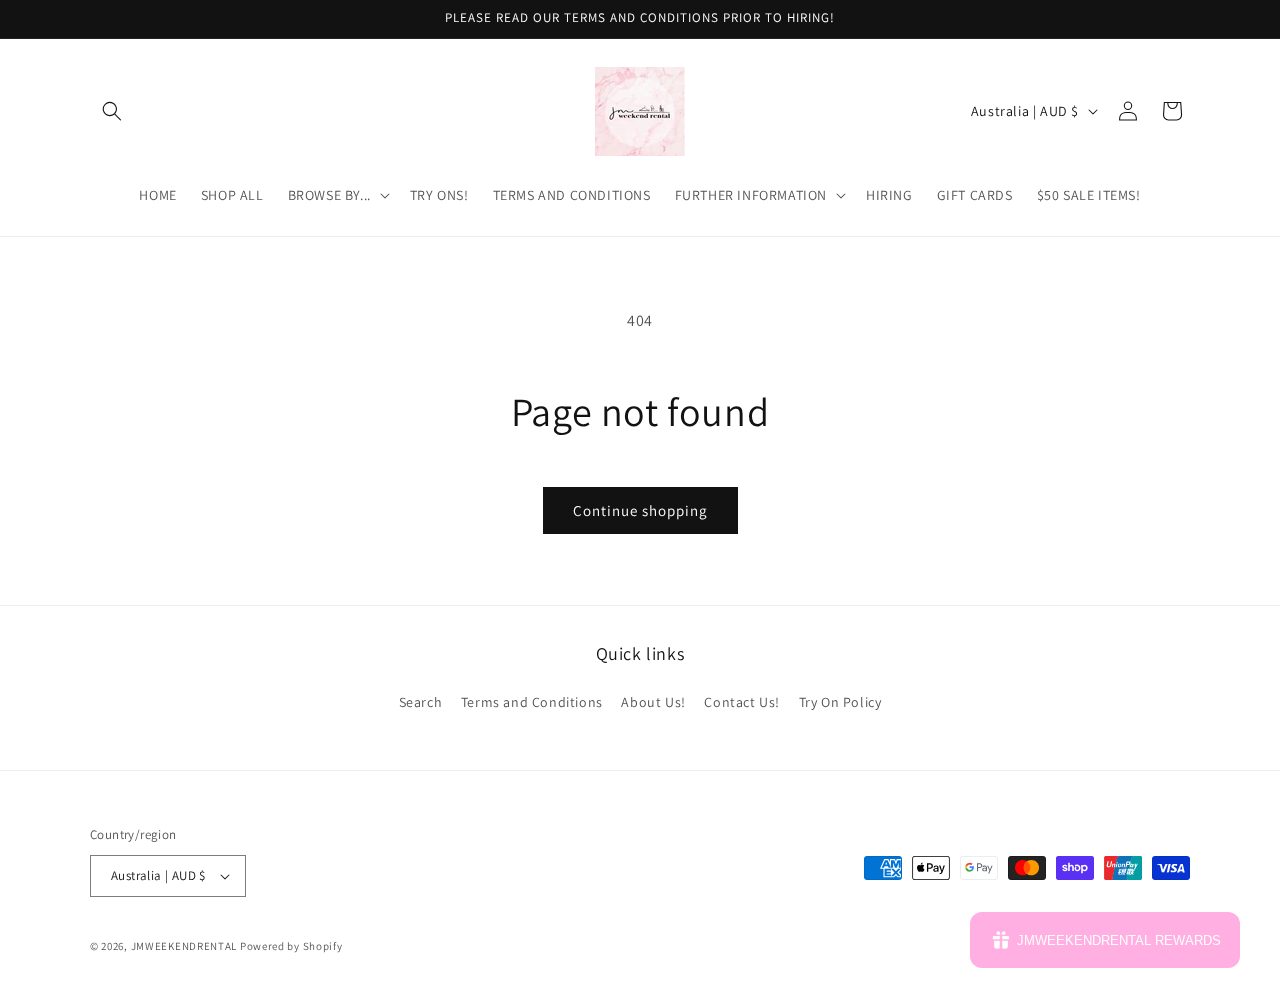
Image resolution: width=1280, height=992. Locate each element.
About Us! (653, 702)
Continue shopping (640, 510)
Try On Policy (840, 702)
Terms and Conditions (532, 702)
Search (421, 702)
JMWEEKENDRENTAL (184, 946)
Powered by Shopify (291, 946)
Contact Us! (742, 702)
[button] (112, 111)
